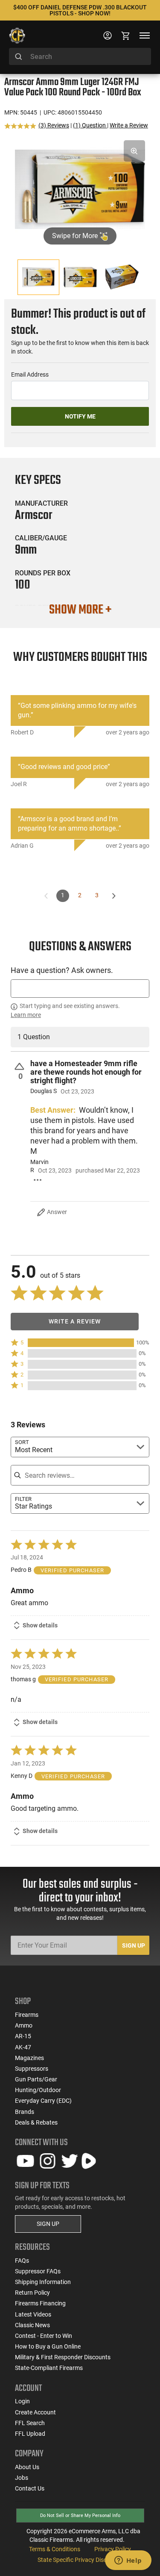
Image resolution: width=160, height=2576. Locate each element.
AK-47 (23, 2047)
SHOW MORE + (80, 610)
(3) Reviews (54, 125)
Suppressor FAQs (38, 2271)
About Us (27, 2467)
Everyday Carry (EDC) (43, 2101)
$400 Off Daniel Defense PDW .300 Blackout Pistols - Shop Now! (80, 10)
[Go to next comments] (114, 896)
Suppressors (32, 2069)
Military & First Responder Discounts (63, 2357)
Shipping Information (43, 2282)
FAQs (22, 2261)
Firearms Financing (40, 2303)
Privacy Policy (113, 2549)
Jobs (22, 2478)
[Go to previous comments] (46, 896)
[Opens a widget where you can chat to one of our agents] (128, 2561)
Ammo (24, 2025)
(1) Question (90, 125)
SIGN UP (48, 2224)
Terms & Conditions (55, 2549)
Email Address (30, 374)
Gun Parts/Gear (36, 2079)
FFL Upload (30, 2434)
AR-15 (23, 2036)
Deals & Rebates (36, 2122)
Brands (25, 2112)
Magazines (29, 2058)
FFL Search (30, 2423)
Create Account (35, 2412)
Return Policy (32, 2293)
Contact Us (30, 2488)
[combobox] (80, 56)
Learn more (26, 1015)
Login (22, 2401)
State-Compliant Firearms (49, 2368)
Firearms (27, 2015)
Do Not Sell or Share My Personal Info (80, 2516)
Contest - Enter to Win (44, 2336)
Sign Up (134, 1945)
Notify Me (80, 416)
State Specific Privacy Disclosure (80, 2560)
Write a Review (129, 125)
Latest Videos (33, 2314)
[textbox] (80, 989)
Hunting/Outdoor (38, 2090)
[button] (80, 1343)
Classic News (32, 2325)
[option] (80, 188)
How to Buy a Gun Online (48, 2346)
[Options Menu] (37, 1180)
